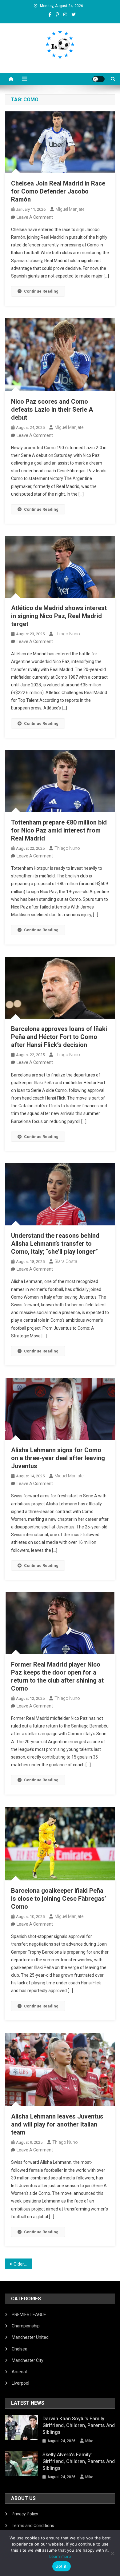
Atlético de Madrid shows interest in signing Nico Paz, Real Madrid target (59, 616)
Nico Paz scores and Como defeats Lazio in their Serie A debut (52, 409)
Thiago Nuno (67, 634)
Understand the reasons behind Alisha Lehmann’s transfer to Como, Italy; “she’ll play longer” (55, 1244)
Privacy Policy (25, 2514)
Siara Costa (66, 1261)
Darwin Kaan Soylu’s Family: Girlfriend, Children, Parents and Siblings (79, 2425)
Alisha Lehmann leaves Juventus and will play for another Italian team (57, 2124)
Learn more (60, 2556)
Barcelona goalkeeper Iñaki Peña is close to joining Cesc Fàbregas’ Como (59, 1899)
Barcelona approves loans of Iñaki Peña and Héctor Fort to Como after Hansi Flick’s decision (59, 1037)
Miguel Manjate (70, 209)
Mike (89, 2441)
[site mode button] (98, 79)
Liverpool (20, 2383)
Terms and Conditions (33, 2526)
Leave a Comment (35, 217)
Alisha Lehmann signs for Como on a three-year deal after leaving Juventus (58, 1458)
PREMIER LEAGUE (29, 2314)
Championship (26, 2326)
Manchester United (30, 2337)
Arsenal (19, 2372)
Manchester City (28, 2360)
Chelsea (20, 2349)
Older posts (23, 2264)
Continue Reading (41, 291)
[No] (112, 2553)
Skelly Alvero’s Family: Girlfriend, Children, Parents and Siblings (79, 2461)
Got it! (62, 2566)
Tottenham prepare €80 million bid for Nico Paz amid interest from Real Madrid (59, 830)
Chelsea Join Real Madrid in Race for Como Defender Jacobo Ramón (58, 191)
